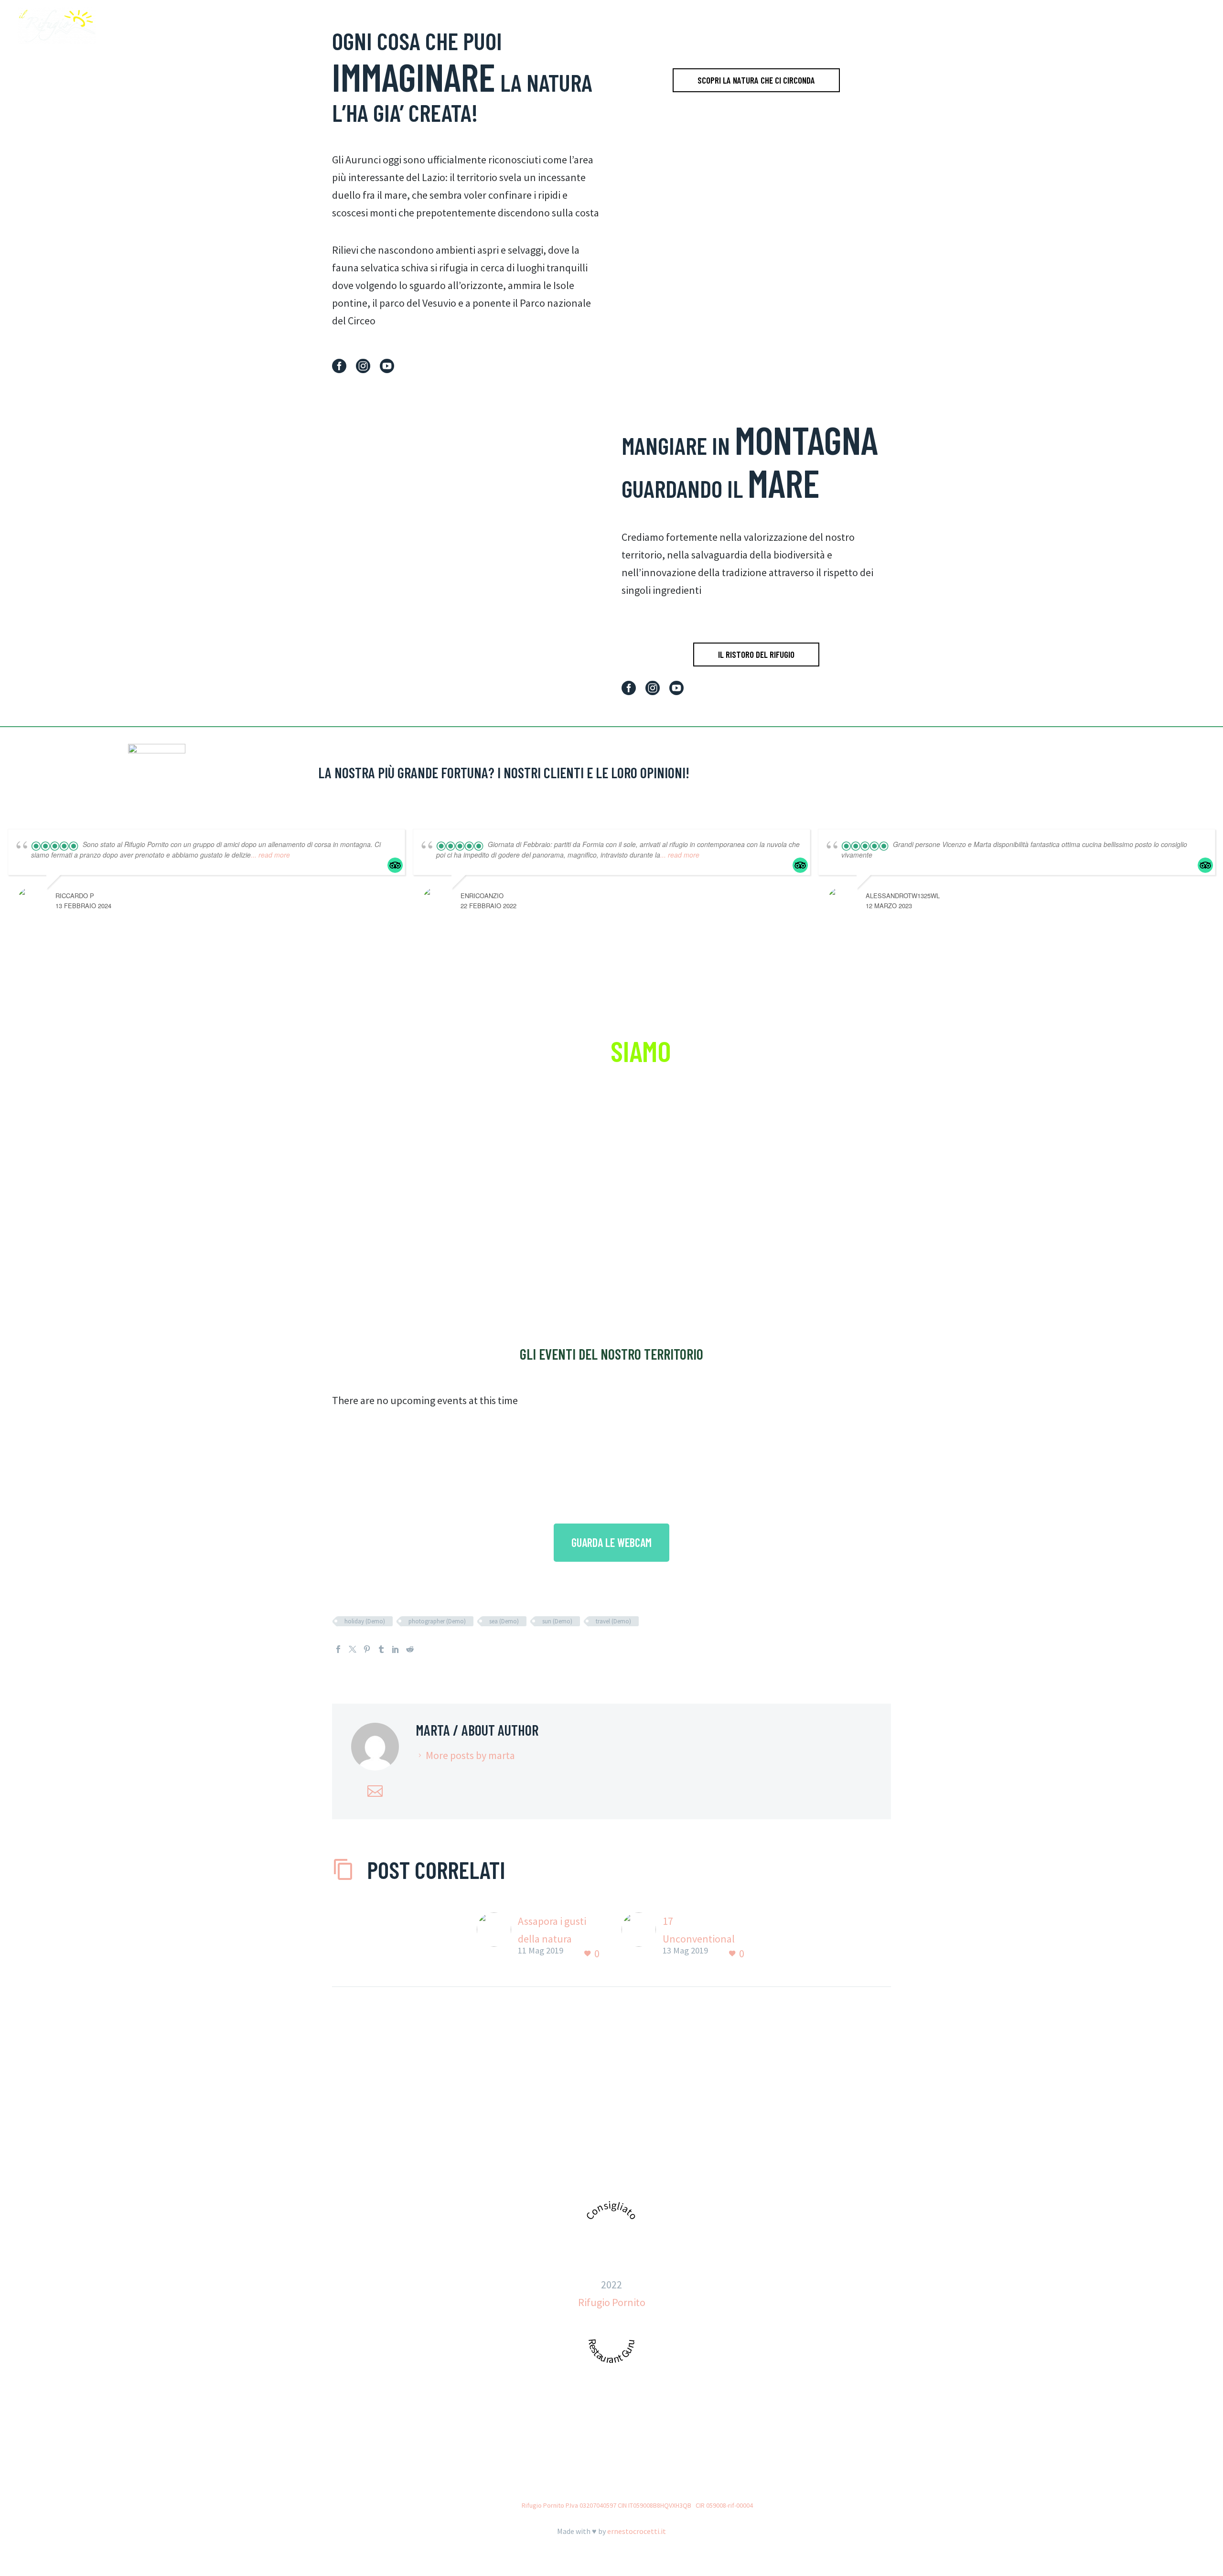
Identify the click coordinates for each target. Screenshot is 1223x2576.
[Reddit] (410, 1649)
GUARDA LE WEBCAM (611, 1542)
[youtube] (387, 366)
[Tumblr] (381, 1649)
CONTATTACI (611, 1272)
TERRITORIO (1075, 26)
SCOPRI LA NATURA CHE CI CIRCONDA (756, 80)
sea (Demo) (504, 1621)
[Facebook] (338, 1649)
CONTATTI (1168, 26)
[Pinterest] (367, 1649)
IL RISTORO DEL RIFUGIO (756, 654)
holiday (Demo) (365, 1621)
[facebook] (339, 366)
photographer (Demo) (437, 1621)
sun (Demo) (557, 1621)
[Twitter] (353, 1649)
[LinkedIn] (396, 1649)
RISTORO (981, 26)
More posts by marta (470, 1755)
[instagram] (363, 366)
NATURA (1025, 26)
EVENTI (1123, 26)
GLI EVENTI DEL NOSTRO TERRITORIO (611, 1354)
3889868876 (651, 2173)
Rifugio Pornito (612, 2302)
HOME (942, 26)
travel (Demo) (613, 1621)
